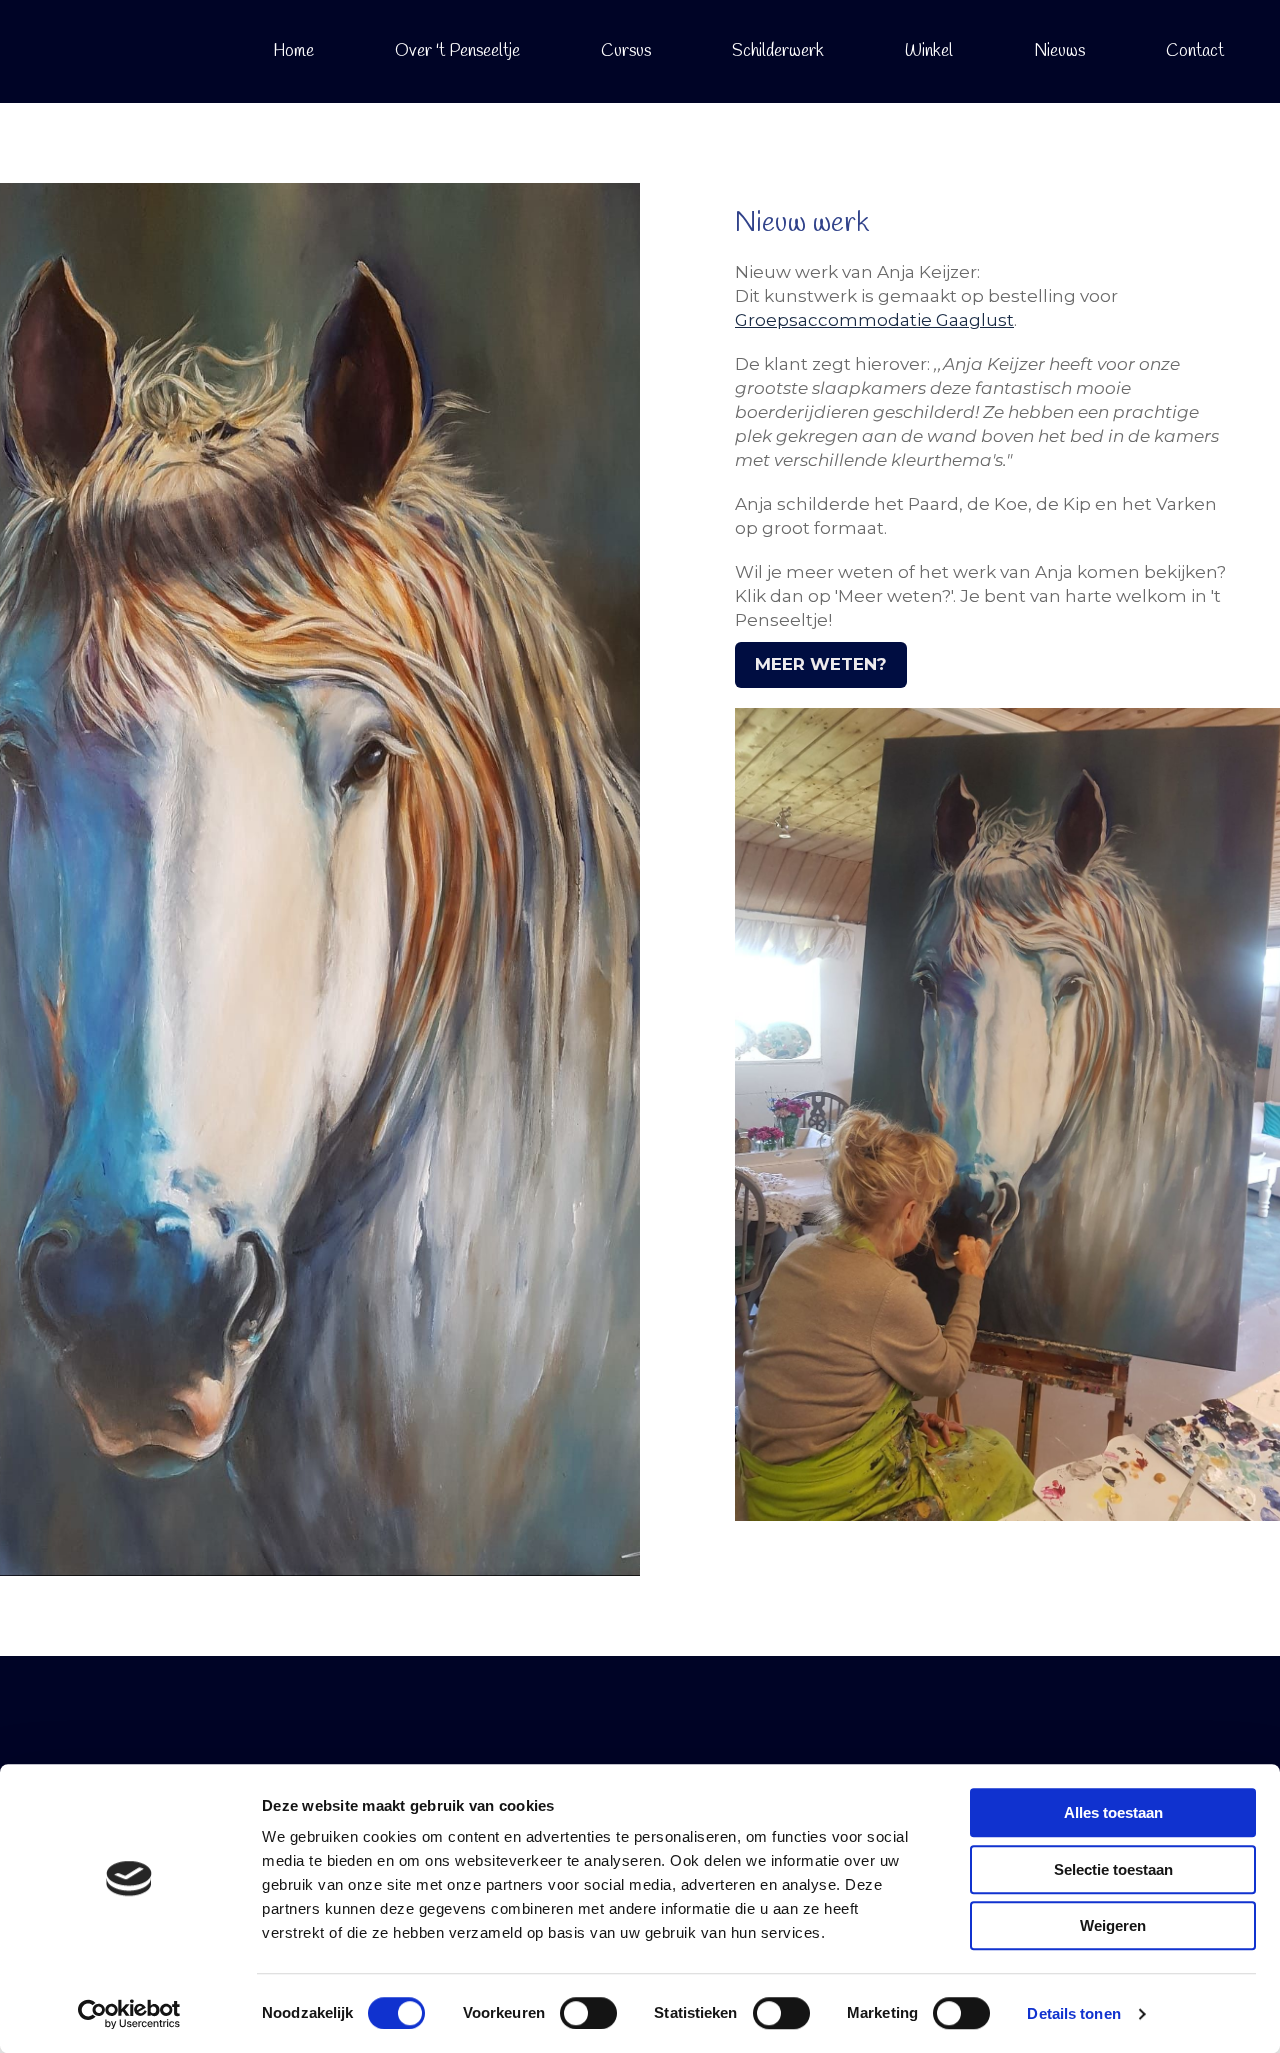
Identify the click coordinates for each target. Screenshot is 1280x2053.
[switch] (588, 2013)
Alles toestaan (1113, 1812)
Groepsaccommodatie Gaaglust (874, 320)
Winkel (929, 51)
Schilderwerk (778, 51)
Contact (1195, 51)
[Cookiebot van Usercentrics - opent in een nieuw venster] (129, 2014)
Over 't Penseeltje (457, 51)
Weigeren (1113, 1925)
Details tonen (1073, 2013)
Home (293, 51)
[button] (821, 665)
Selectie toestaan (1113, 1869)
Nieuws (1059, 51)
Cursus (626, 51)
